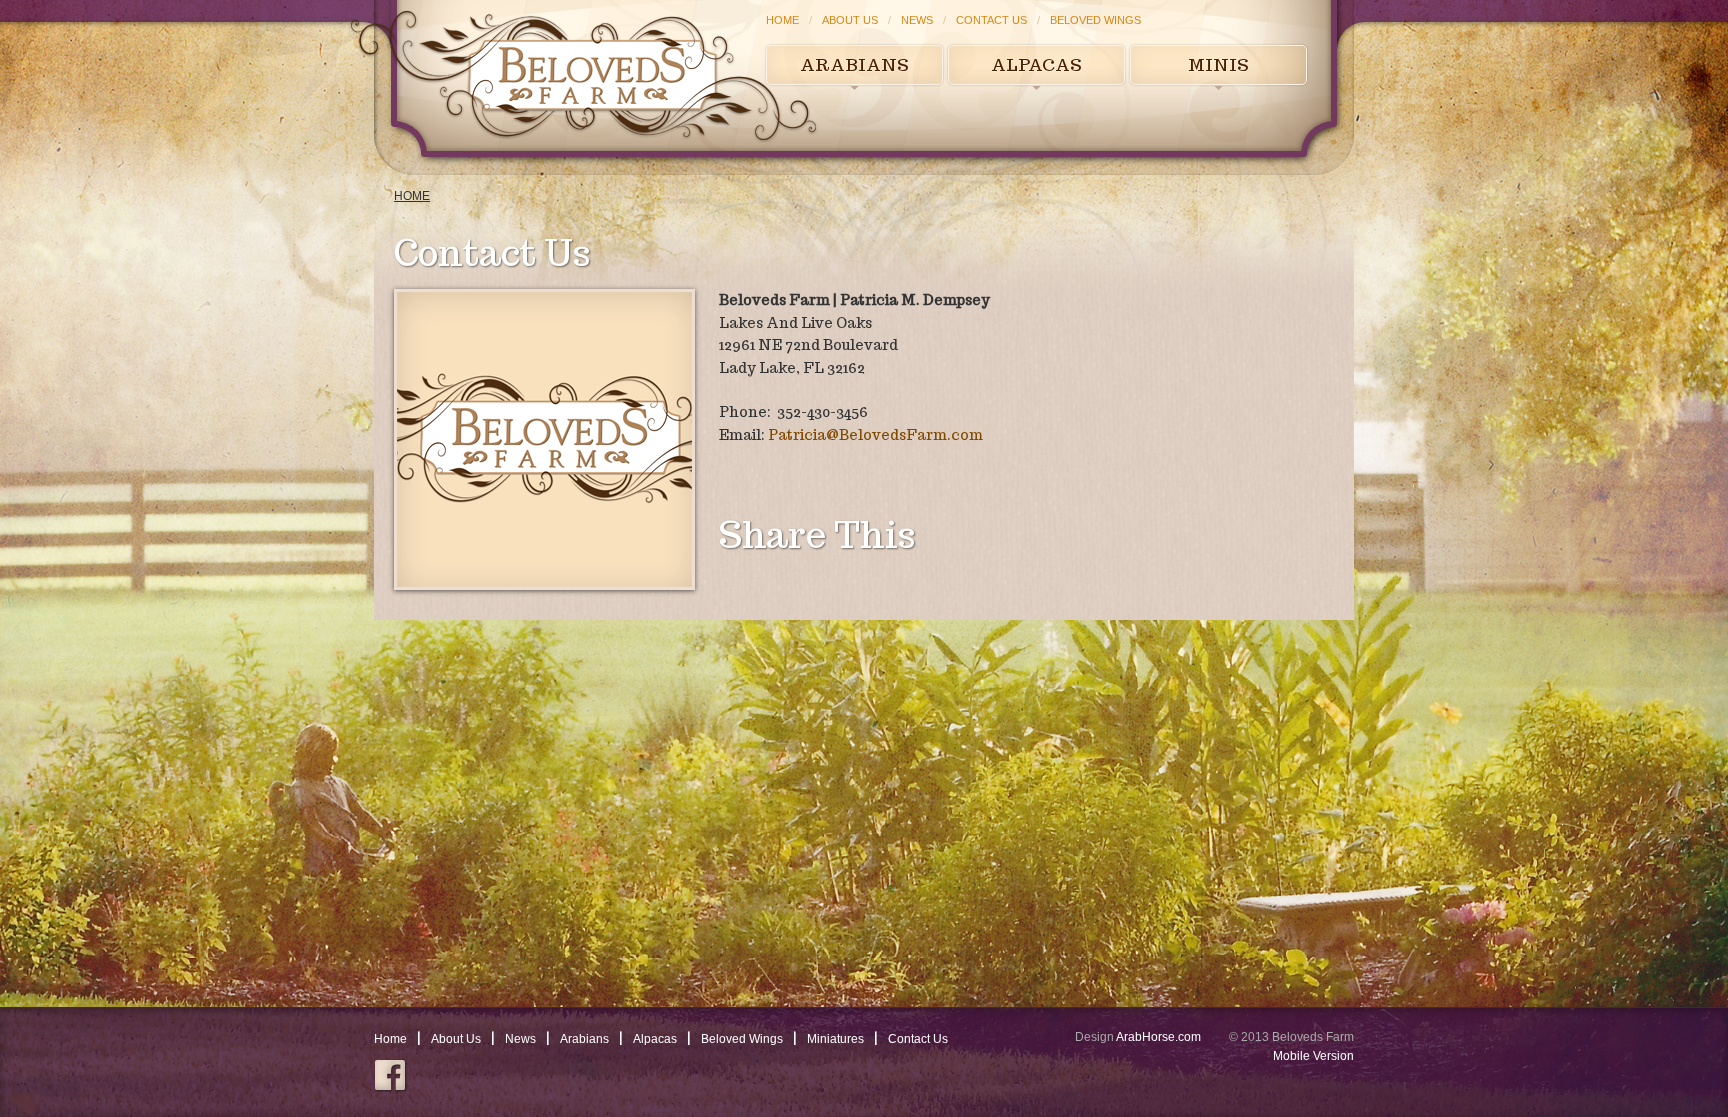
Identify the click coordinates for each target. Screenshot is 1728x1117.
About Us (850, 20)
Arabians (854, 65)
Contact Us (991, 20)
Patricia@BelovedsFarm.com (875, 435)
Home (782, 20)
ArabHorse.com (1158, 1037)
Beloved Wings (1095, 20)
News (917, 20)
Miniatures (835, 1039)
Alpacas (1036, 65)
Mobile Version (1313, 1056)
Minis (1218, 65)
